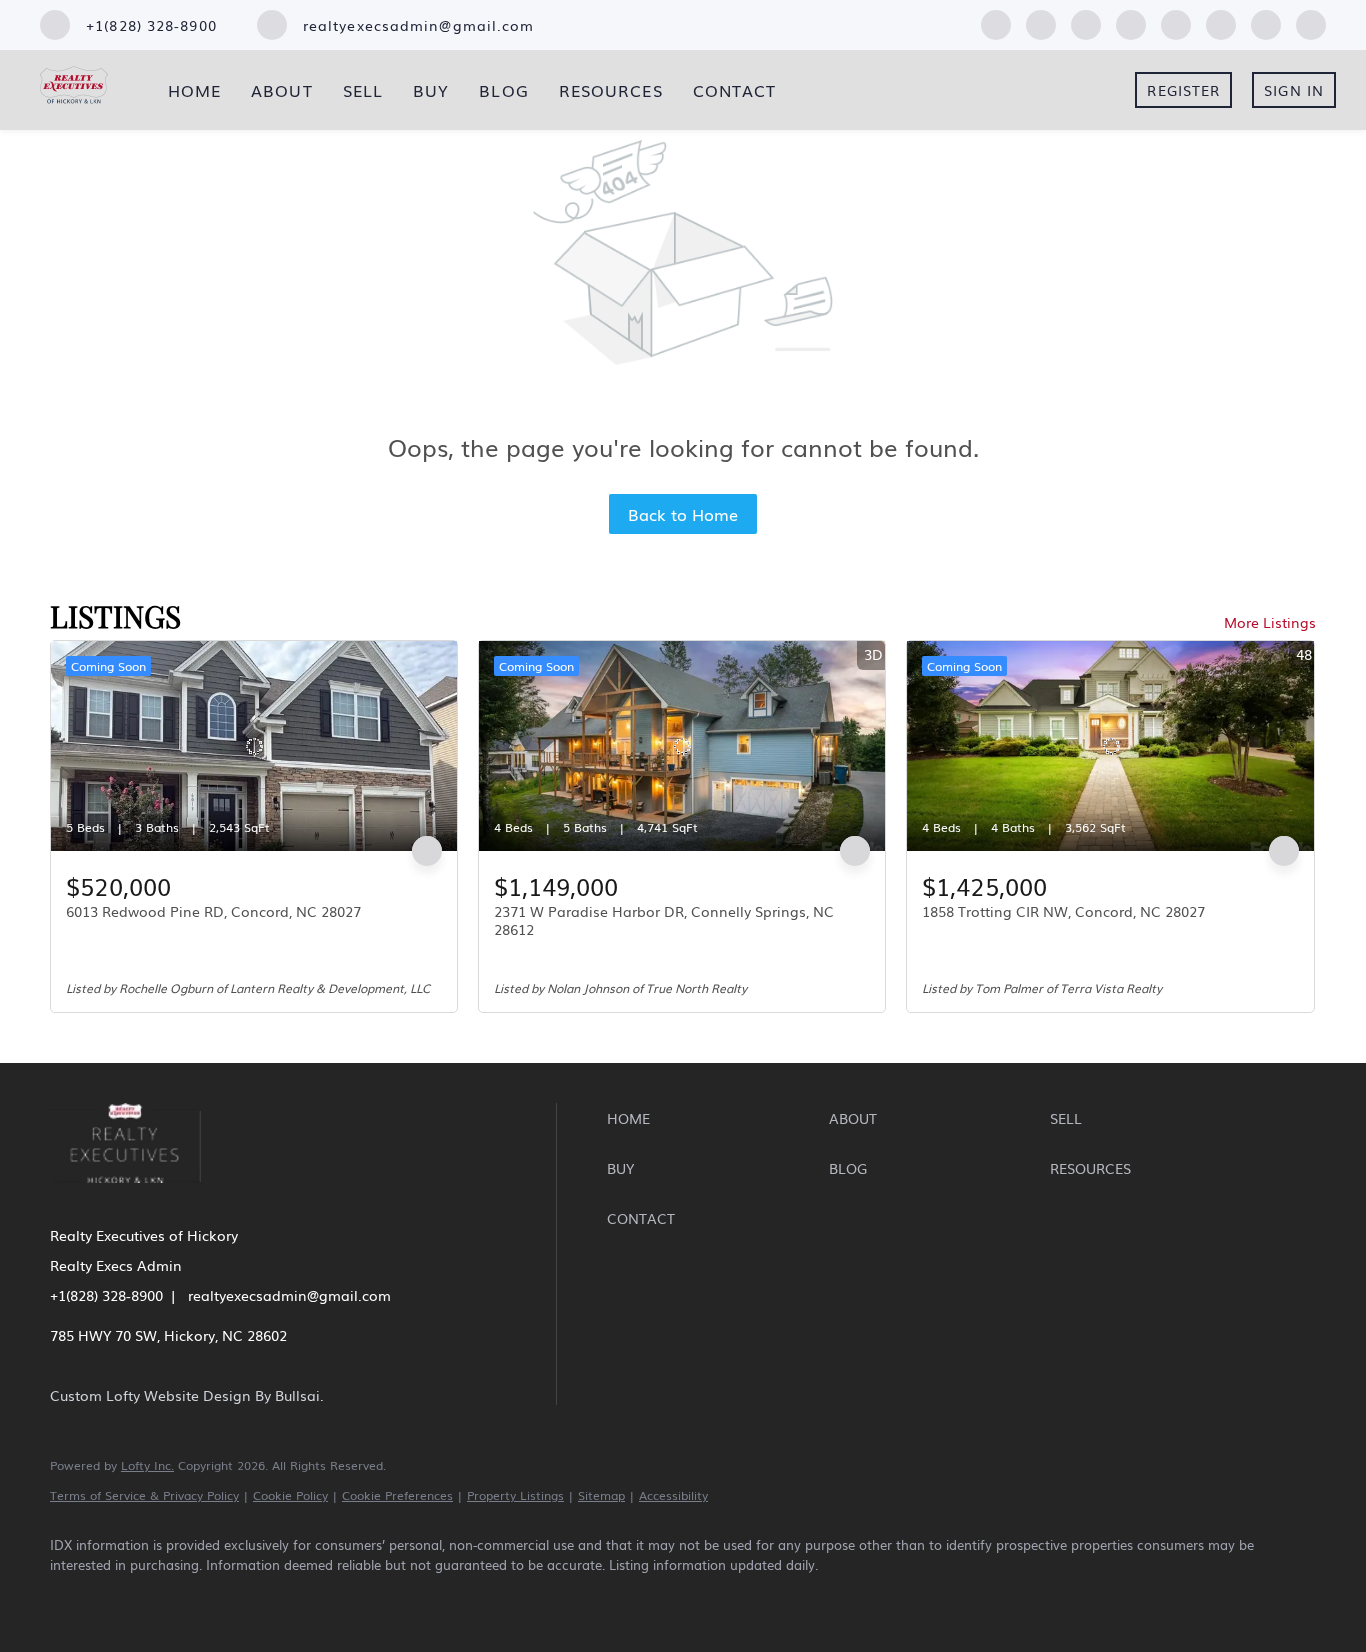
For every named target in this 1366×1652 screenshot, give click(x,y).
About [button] (282, 90)
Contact (735, 90)
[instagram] (1176, 22)
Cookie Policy (290, 1495)
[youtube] (1221, 22)
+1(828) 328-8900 (106, 1295)
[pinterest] (1266, 22)
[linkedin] (1041, 22)
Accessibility (673, 1495)
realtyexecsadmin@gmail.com (289, 1295)
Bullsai (297, 1395)
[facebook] (996, 22)
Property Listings (515, 1495)
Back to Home (683, 514)
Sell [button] (363, 90)
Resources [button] (611, 90)
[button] (712, 1118)
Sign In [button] (1294, 90)
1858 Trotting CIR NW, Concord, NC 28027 (1063, 911)
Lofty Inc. (147, 1465)
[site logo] (140, 1195)
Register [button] (1183, 90)
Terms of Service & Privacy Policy (144, 1495)
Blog (503, 90)
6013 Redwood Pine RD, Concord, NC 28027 (213, 911)
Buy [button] (431, 90)
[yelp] (1131, 22)
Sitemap (601, 1495)
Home (194, 90)
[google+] (1311, 22)
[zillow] (1086, 22)
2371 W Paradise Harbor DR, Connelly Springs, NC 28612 (664, 920)
